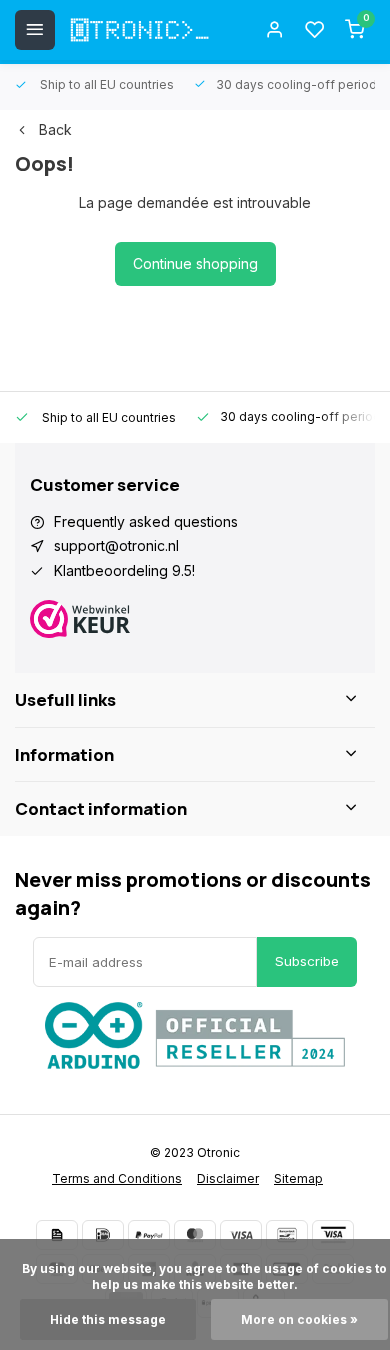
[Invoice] (57, 1235)
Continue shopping (195, 263)
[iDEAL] (103, 1235)
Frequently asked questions (146, 521)
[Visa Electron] (333, 1235)
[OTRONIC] (140, 30)
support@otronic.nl (116, 545)
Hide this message (108, 1319)
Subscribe (307, 961)
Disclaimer (228, 1178)
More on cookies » (299, 1319)
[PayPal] (149, 1235)
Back (55, 129)
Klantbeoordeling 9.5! (124, 570)
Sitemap (298, 1178)
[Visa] (241, 1235)
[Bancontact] (287, 1235)
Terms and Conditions (117, 1178)
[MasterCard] (195, 1235)
